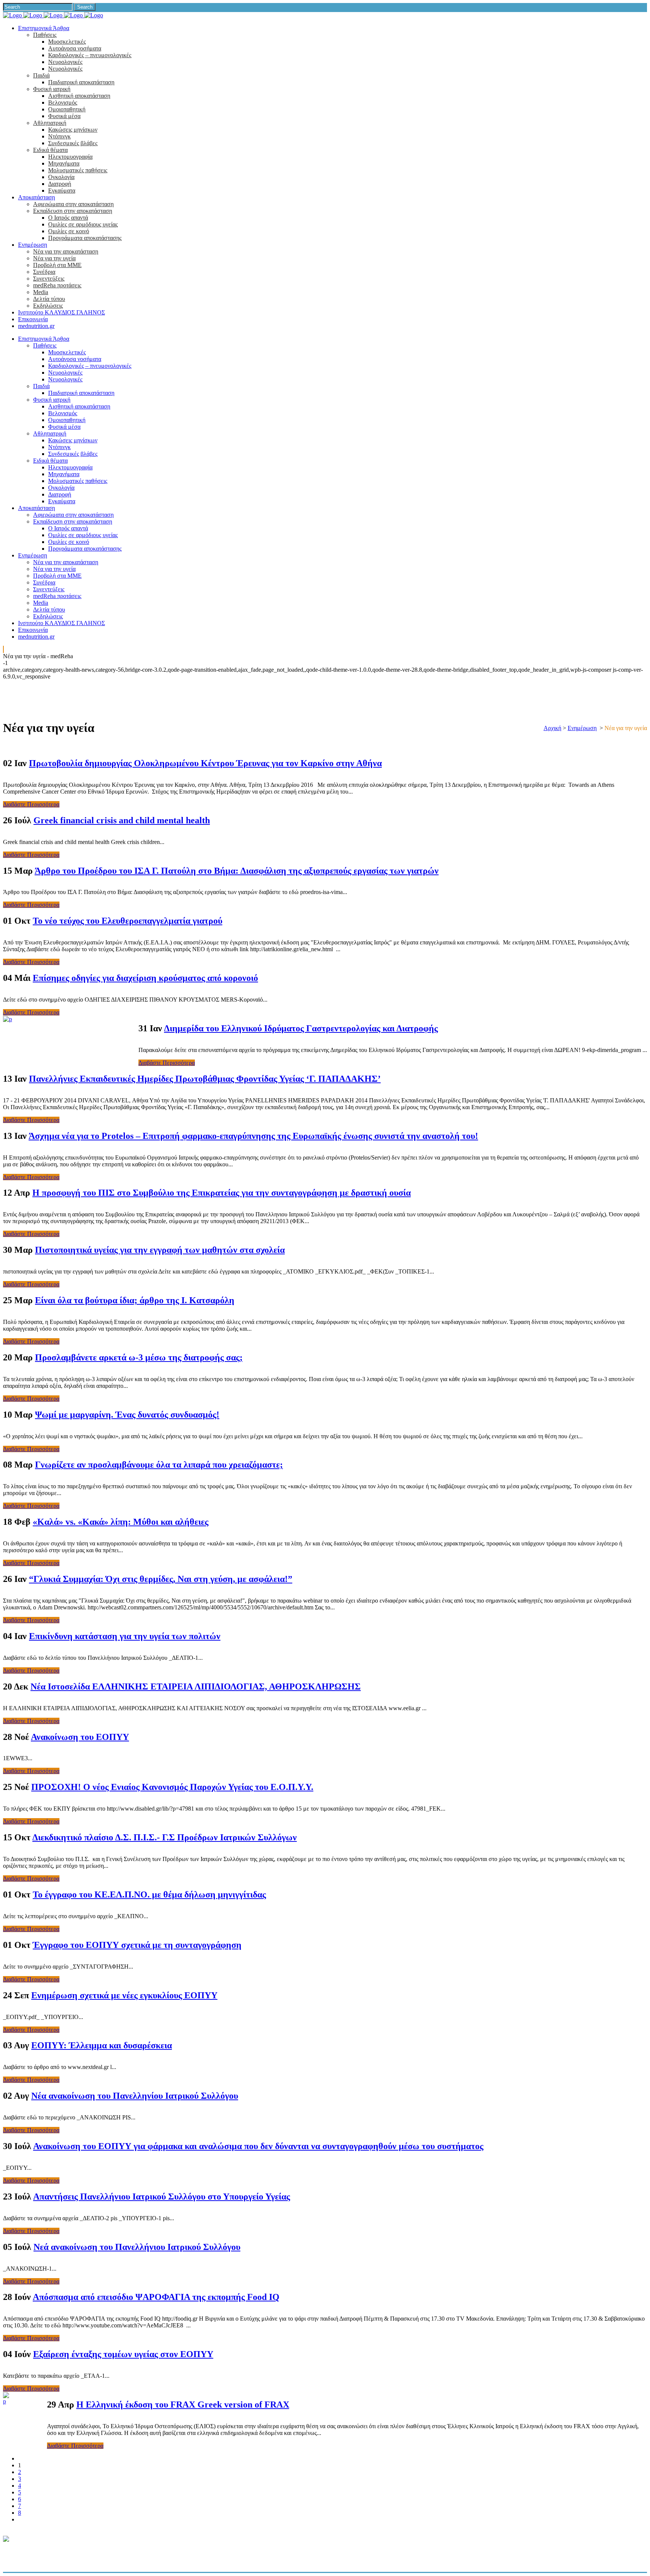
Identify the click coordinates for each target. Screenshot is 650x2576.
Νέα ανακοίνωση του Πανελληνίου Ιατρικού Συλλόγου (135, 2096)
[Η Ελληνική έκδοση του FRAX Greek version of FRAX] (6, 2401)
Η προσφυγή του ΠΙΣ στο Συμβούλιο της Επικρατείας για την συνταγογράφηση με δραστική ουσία (222, 1193)
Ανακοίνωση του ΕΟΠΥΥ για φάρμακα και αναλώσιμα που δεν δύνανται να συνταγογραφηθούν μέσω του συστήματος (258, 2146)
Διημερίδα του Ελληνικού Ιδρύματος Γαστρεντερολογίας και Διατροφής (301, 1028)
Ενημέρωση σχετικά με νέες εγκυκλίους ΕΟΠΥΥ (124, 1995)
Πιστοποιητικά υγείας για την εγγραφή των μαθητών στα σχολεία (160, 1250)
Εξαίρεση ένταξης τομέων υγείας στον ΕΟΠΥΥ (123, 2354)
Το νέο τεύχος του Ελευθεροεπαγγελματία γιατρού (128, 921)
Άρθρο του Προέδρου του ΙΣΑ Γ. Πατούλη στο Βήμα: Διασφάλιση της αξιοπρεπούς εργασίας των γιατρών (237, 871)
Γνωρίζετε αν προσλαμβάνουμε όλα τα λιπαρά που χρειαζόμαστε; (159, 1465)
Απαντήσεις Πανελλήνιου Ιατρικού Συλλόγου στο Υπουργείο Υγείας (162, 2197)
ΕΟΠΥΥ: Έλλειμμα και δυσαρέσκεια (102, 2045)
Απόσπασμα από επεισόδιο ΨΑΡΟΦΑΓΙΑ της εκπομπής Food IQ (156, 2297)
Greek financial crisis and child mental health (122, 820)
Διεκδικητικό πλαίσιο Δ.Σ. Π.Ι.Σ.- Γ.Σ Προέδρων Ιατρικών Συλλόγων (165, 1837)
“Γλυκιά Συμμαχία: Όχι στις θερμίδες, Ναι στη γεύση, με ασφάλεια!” (161, 1579)
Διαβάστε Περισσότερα (31, 804)
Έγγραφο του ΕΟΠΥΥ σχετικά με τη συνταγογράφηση (137, 1945)
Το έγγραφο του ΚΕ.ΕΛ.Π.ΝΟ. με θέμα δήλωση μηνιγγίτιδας (149, 1894)
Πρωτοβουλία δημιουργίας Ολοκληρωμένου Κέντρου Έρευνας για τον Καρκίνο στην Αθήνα (205, 763)
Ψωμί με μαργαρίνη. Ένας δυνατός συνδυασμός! (127, 1415)
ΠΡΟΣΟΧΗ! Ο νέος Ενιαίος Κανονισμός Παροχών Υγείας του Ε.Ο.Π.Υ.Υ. (172, 1787)
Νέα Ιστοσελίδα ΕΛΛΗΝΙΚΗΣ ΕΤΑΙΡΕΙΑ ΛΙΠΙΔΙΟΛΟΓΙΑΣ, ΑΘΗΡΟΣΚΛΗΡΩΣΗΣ (196, 1686)
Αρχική (552, 728)
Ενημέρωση (582, 728)
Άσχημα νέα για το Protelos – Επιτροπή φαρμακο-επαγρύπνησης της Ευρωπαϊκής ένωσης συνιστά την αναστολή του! (253, 1136)
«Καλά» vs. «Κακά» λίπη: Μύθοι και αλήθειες (121, 1522)
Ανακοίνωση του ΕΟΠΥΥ (80, 1737)
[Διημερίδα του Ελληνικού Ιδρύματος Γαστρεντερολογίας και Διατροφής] (8, 1019)
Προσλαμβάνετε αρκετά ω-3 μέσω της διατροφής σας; (139, 1357)
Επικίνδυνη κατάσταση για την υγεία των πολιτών (125, 1636)
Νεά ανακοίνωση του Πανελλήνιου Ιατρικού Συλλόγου (137, 2247)
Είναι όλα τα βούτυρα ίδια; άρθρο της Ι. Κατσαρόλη (135, 1300)
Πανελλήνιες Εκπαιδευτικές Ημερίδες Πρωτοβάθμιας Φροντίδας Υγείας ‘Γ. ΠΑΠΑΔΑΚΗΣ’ (205, 1079)
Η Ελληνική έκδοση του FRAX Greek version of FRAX (183, 2404)
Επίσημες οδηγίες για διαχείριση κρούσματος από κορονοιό (145, 978)
